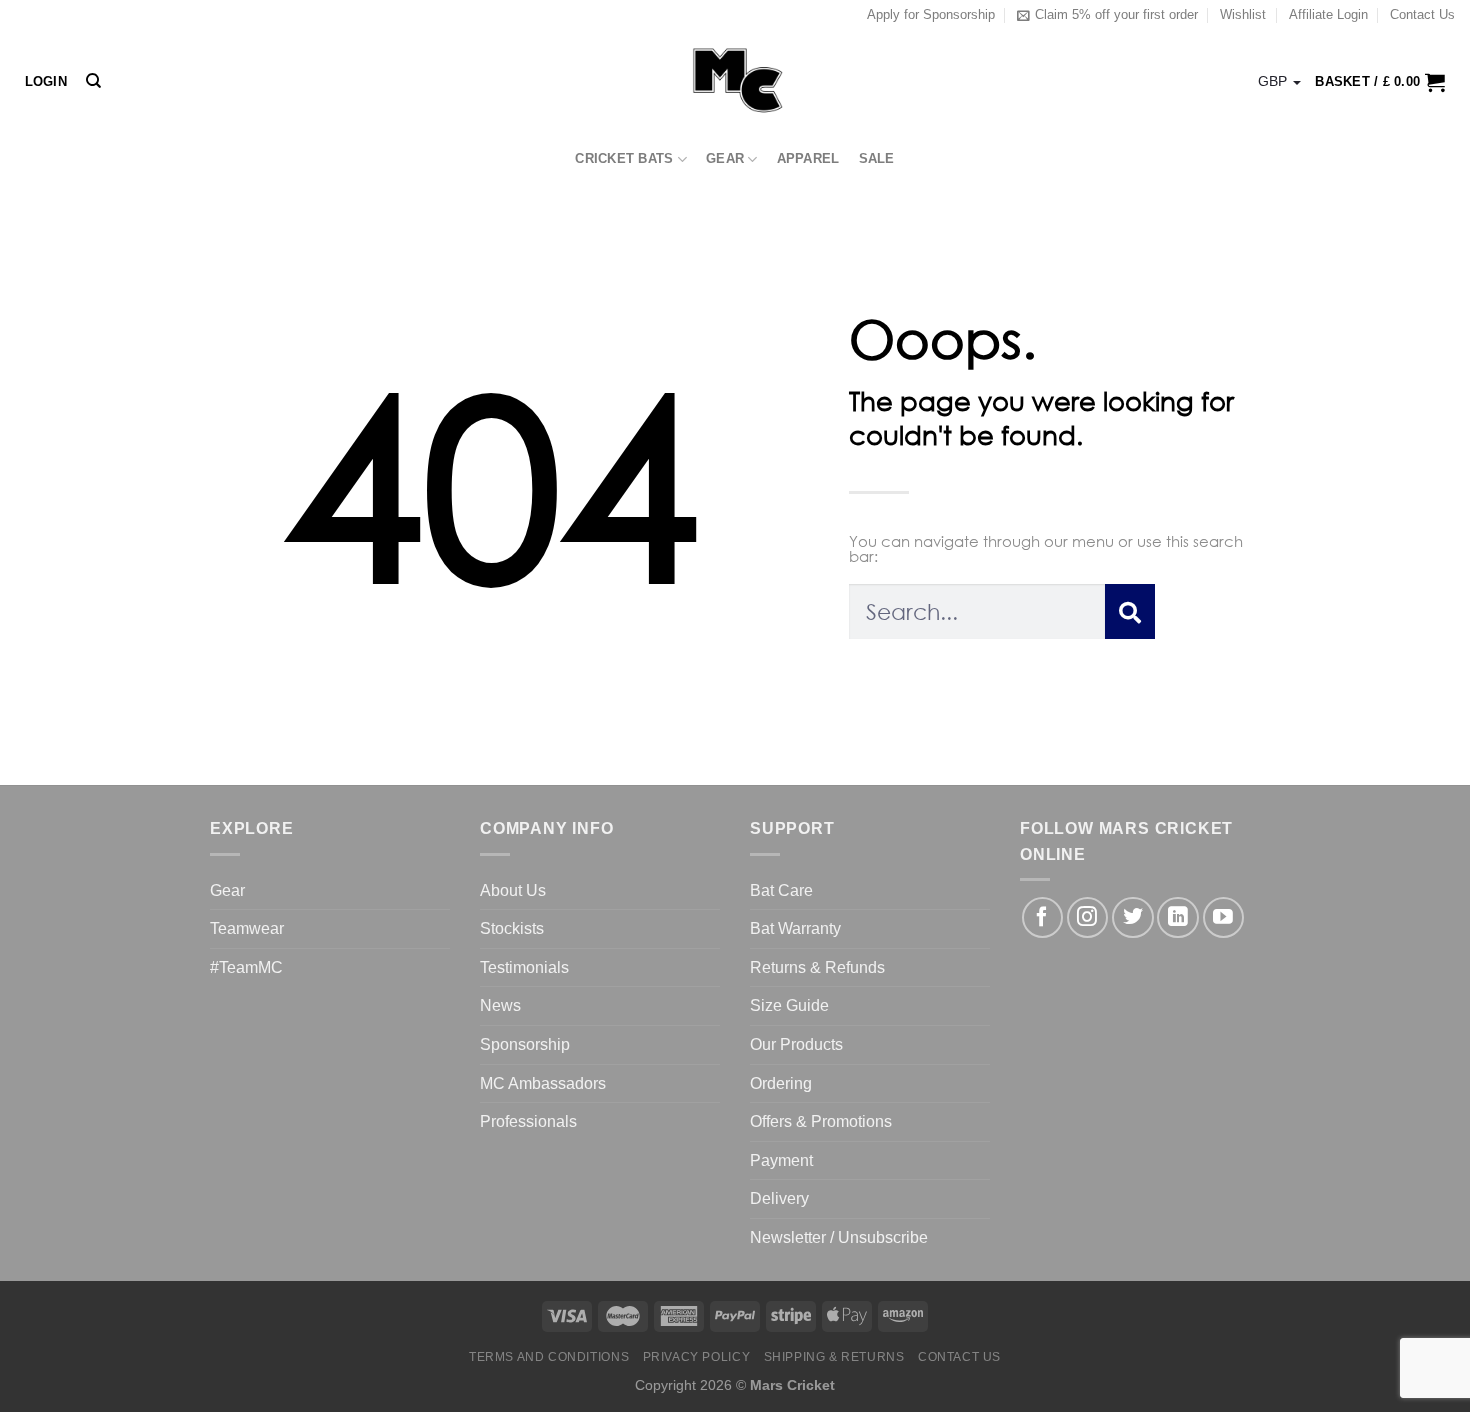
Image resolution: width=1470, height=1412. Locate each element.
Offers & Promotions (821, 1121)
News (500, 1005)
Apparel (808, 158)
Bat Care (781, 890)
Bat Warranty (795, 928)
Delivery (779, 1198)
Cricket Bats (624, 158)
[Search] (93, 81)
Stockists (512, 928)
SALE (877, 158)
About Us (513, 890)
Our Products (796, 1044)
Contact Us (1422, 14)
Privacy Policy (697, 1357)
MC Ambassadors (543, 1083)
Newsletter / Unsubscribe (839, 1237)
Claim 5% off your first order (1116, 14)
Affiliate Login (1328, 14)
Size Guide (789, 1005)
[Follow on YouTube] (1223, 917)
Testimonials (524, 967)
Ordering (781, 1083)
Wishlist (1243, 14)
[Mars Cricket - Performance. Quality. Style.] (735, 81)
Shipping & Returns (834, 1357)
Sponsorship (525, 1044)
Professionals (528, 1121)
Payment (781, 1160)
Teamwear (247, 928)
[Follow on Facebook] (1042, 917)
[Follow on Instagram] (1087, 917)
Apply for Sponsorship (931, 14)
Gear (725, 158)
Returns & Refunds (817, 967)
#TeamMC (246, 967)
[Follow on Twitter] (1132, 917)
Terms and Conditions (549, 1357)
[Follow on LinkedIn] (1177, 917)
